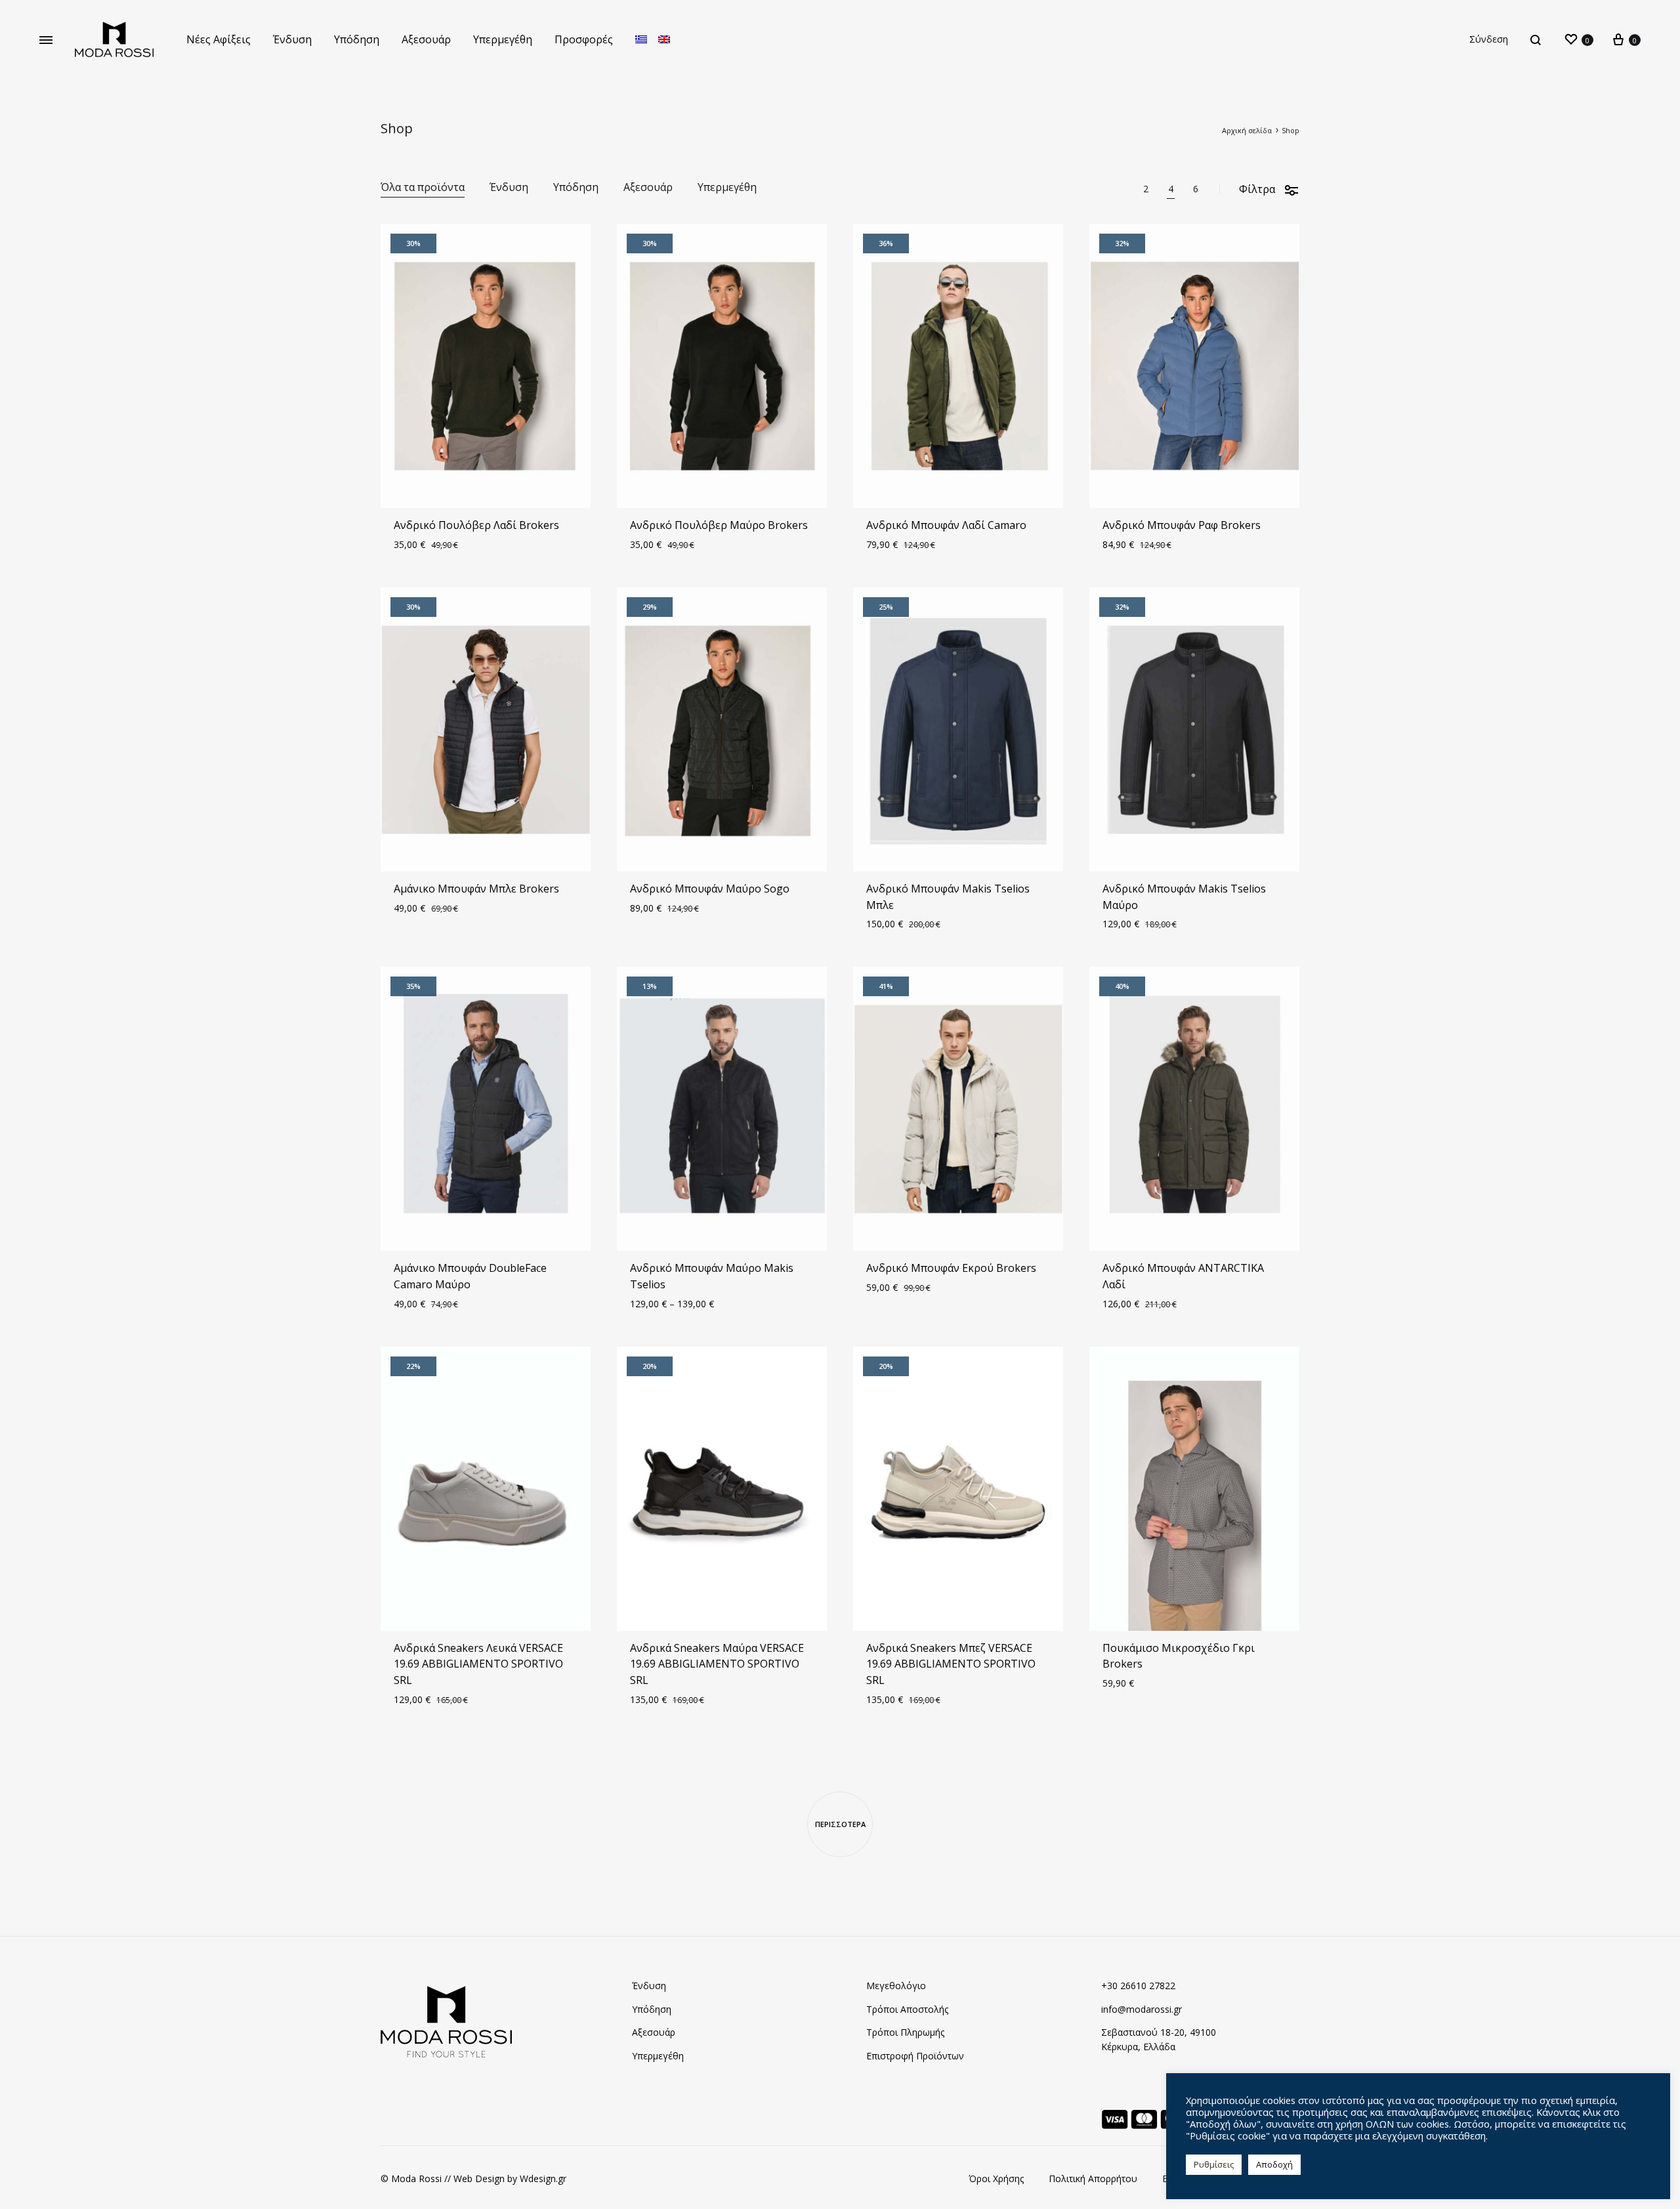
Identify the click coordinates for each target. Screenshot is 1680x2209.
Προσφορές (584, 39)
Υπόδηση (357, 39)
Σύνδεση (1489, 39)
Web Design (479, 2178)
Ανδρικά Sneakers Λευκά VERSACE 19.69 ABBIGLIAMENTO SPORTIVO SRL (478, 1664)
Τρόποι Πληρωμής (905, 2032)
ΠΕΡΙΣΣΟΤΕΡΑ (840, 1824)
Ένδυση (292, 39)
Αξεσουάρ (426, 39)
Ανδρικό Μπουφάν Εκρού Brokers (951, 1268)
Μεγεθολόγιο (896, 1986)
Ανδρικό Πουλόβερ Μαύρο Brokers (719, 525)
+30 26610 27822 (1138, 1986)
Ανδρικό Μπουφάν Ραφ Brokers (1182, 525)
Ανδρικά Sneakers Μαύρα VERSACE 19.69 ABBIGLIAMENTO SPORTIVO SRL (717, 1664)
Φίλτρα (1257, 189)
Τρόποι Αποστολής (907, 2009)
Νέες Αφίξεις (219, 39)
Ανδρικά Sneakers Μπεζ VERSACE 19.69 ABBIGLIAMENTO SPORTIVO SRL (951, 1664)
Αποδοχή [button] (1274, 2164)
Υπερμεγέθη (503, 39)
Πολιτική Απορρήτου (1093, 2178)
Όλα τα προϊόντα (423, 188)
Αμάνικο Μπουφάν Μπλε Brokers (476, 889)
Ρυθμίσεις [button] (1214, 2164)
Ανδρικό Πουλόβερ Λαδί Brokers (476, 525)
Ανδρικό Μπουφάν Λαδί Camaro (946, 525)
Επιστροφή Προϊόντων (915, 2056)
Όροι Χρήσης (996, 2178)
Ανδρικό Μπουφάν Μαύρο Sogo (710, 889)
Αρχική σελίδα (1247, 130)
